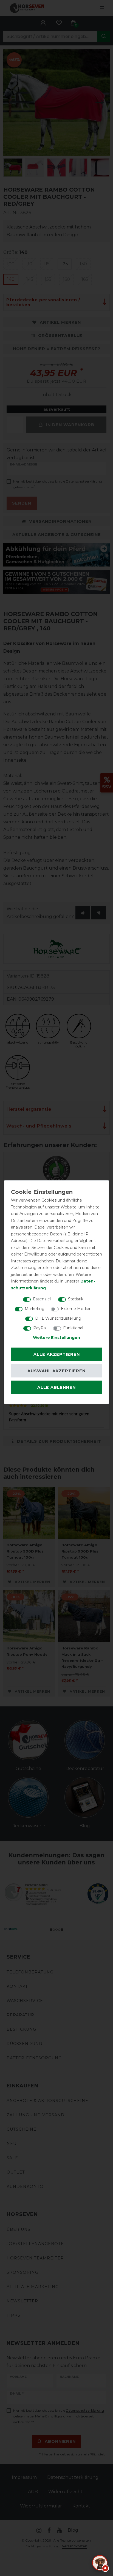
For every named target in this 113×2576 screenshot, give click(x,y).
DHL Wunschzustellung (58, 1318)
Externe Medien (76, 1309)
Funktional (73, 1328)
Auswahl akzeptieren (56, 1371)
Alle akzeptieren (57, 1354)
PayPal (40, 1328)
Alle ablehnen (56, 1387)
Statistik (76, 1299)
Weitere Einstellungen (56, 1338)
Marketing (35, 1309)
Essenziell (42, 1299)
